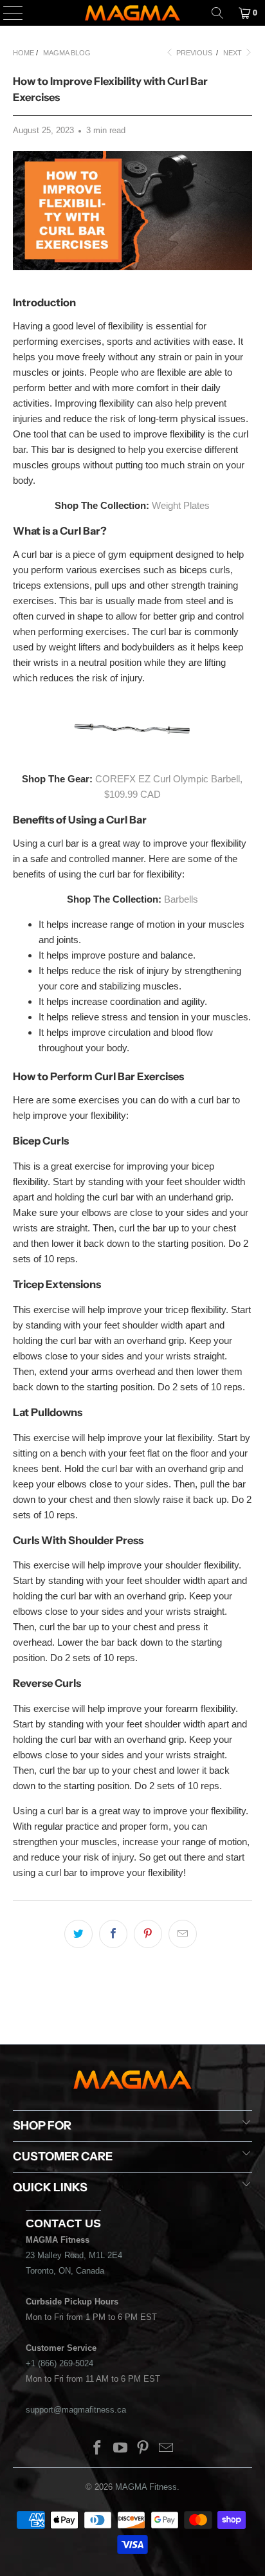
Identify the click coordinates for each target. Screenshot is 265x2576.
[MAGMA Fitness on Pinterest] (143, 2449)
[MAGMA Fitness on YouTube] (120, 2449)
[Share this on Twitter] (78, 1934)
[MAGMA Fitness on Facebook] (98, 2449)
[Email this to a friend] (183, 1934)
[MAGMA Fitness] (132, 13)
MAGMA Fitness (146, 2487)
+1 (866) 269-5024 (59, 2363)
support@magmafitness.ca (76, 2410)
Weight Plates (181, 505)
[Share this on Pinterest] (148, 1934)
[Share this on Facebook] (113, 1934)
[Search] (217, 13)
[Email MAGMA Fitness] (167, 2449)
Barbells (181, 899)
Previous (193, 53)
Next (233, 53)
